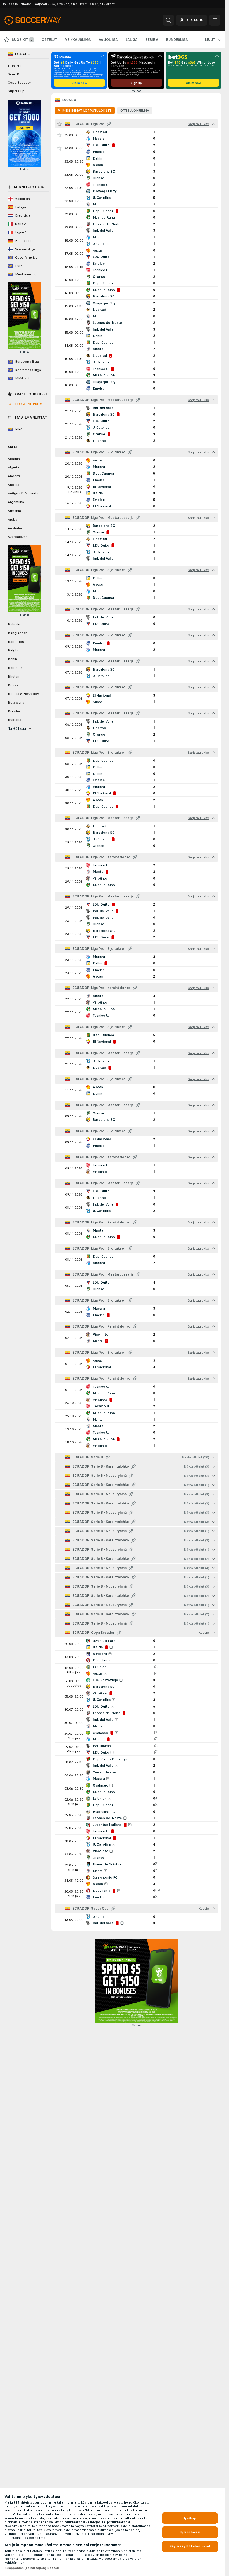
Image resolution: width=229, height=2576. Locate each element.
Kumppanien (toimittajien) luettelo (32, 2568)
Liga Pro (15, 66)
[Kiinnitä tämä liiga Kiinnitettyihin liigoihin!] (109, 124)
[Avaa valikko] (215, 20)
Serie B (14, 74)
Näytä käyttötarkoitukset (190, 2546)
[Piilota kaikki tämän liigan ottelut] (214, 124)
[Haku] (168, 20)
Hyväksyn (190, 2518)
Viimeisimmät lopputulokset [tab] (85, 111)
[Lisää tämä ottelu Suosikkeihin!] (59, 135)
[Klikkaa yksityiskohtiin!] (136, 135)
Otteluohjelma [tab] (135, 111)
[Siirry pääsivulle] (43, 20)
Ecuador (70, 100)
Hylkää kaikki (190, 2532)
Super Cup (16, 91)
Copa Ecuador (19, 83)
